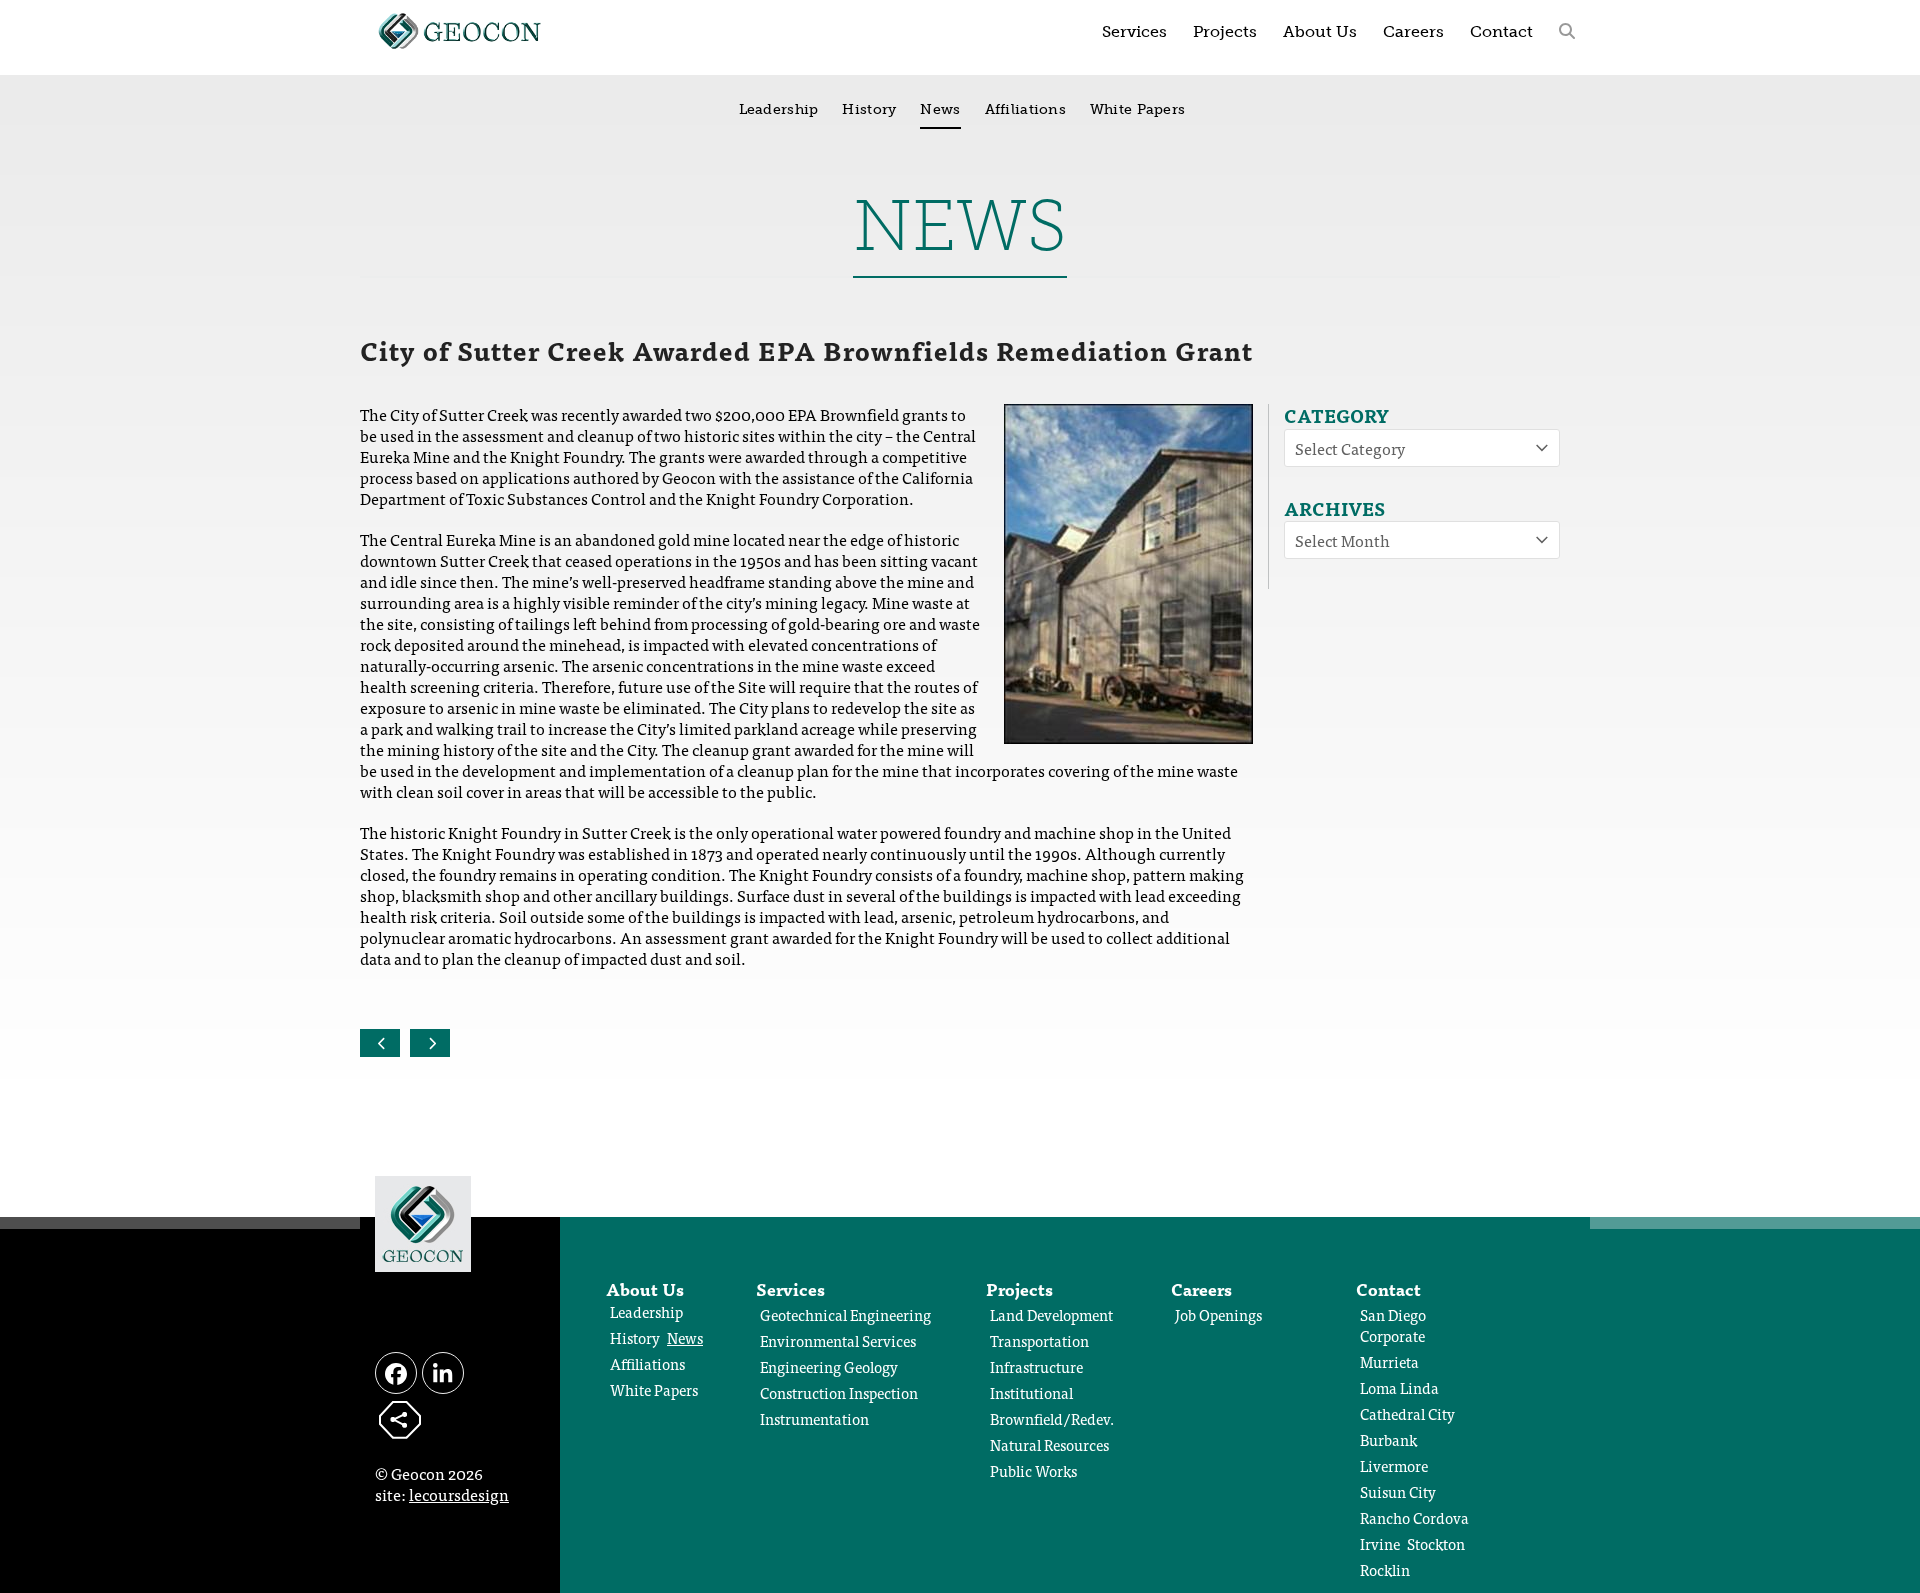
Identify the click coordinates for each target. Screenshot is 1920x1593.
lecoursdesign (459, 1494)
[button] (1567, 30)
